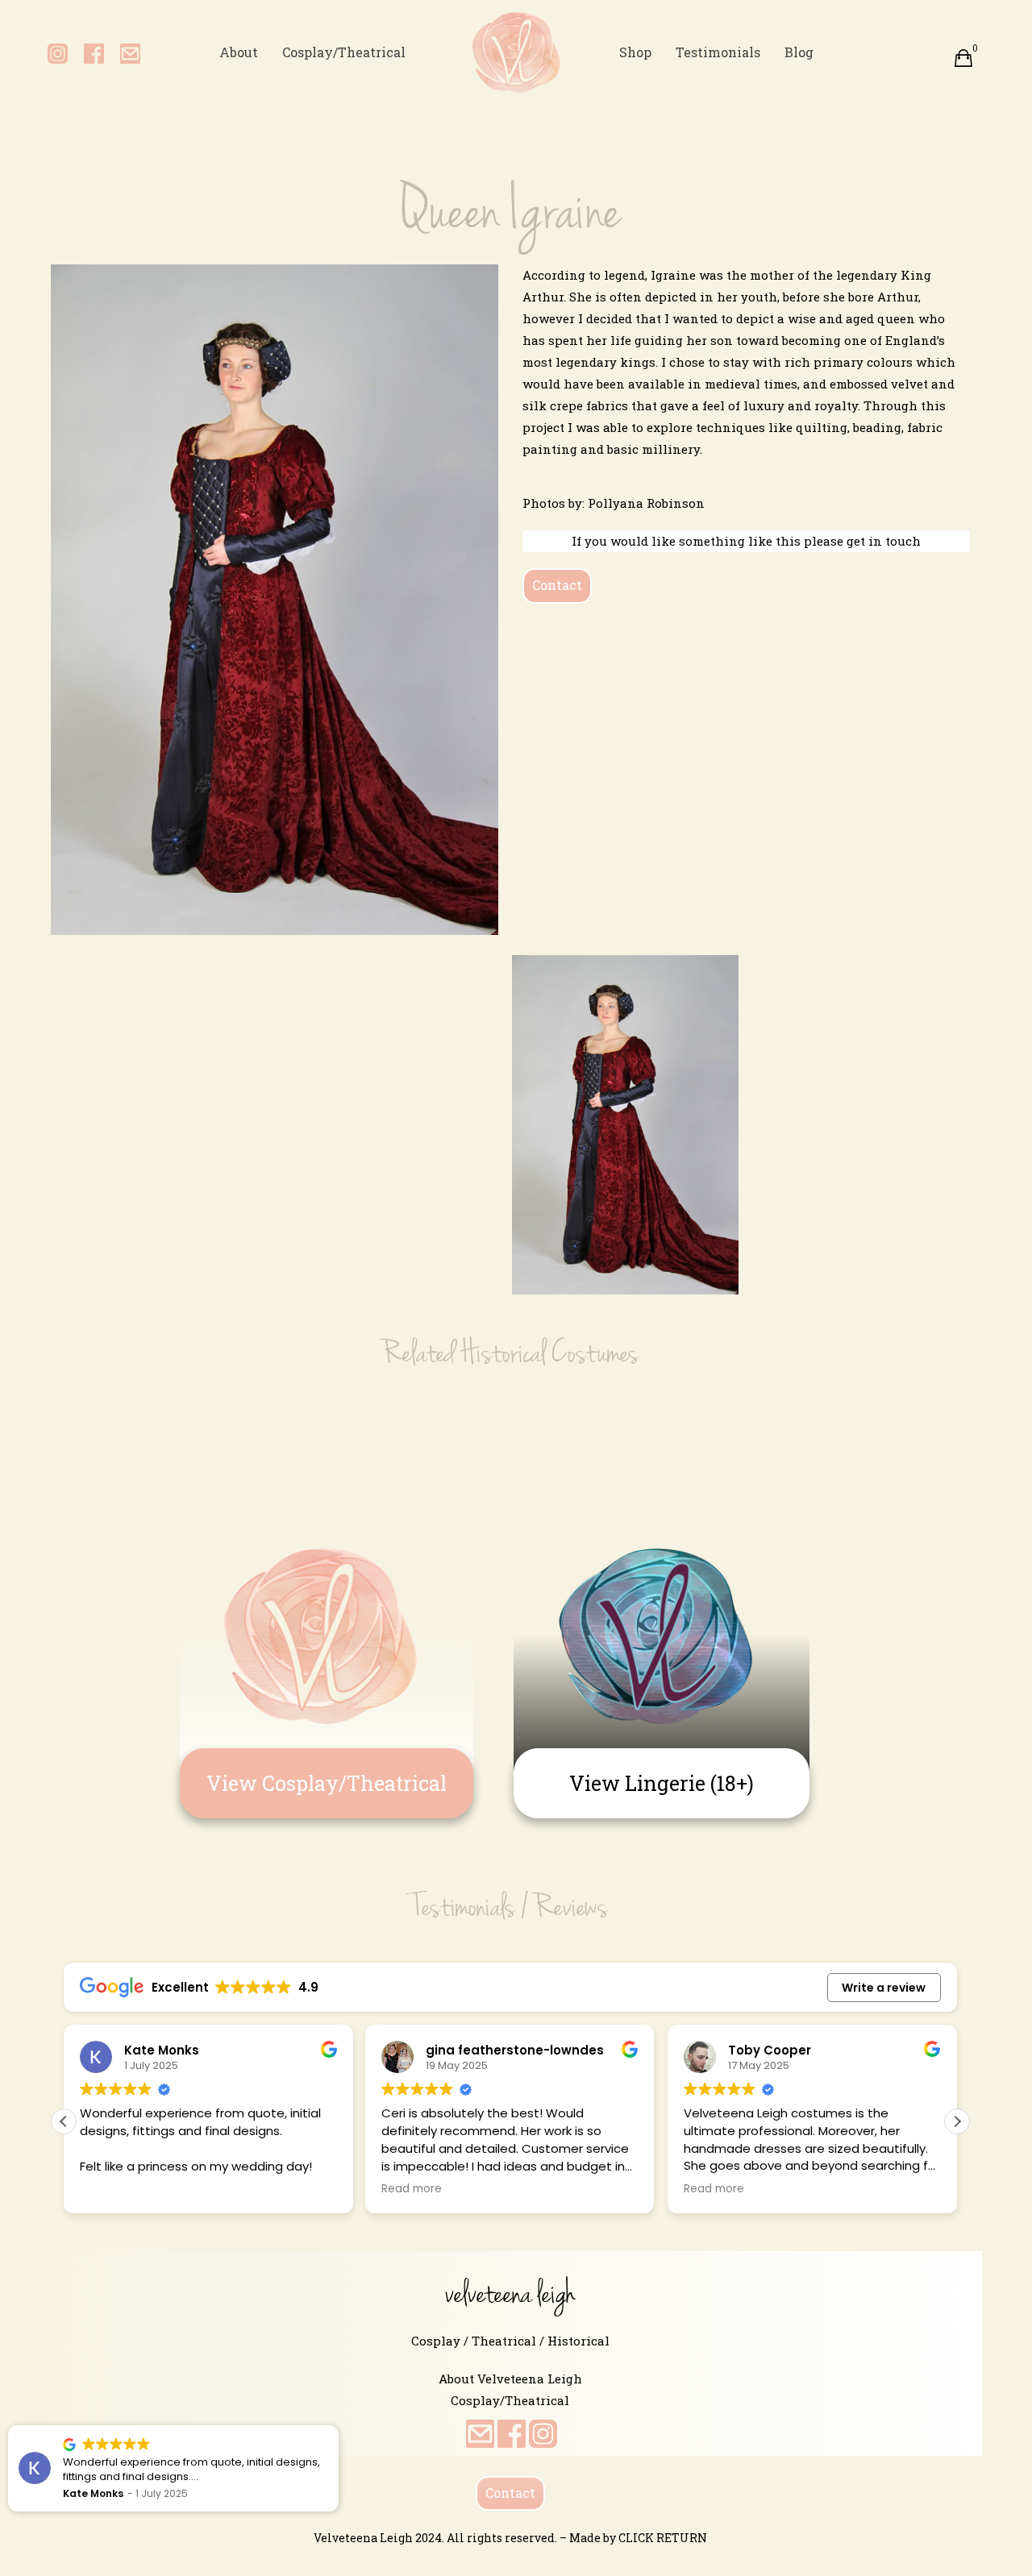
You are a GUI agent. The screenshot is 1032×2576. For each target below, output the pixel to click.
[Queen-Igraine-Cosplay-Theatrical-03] (395, 1024)
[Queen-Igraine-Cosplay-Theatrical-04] (856, 1024)
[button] (957, 2121)
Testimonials (718, 52)
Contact (557, 585)
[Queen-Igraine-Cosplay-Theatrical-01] (856, 977)
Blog (799, 52)
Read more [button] (401, 2189)
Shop (635, 52)
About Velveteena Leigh (510, 2379)
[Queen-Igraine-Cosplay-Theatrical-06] (164, 977)
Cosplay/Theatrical (344, 52)
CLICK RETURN (663, 2538)
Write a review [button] (884, 1988)
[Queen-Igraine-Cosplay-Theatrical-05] (625, 1125)
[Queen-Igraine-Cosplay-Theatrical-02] (164, 1024)
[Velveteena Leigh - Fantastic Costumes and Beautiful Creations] (516, 52)
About (239, 52)
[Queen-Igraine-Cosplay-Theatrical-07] (395, 977)
